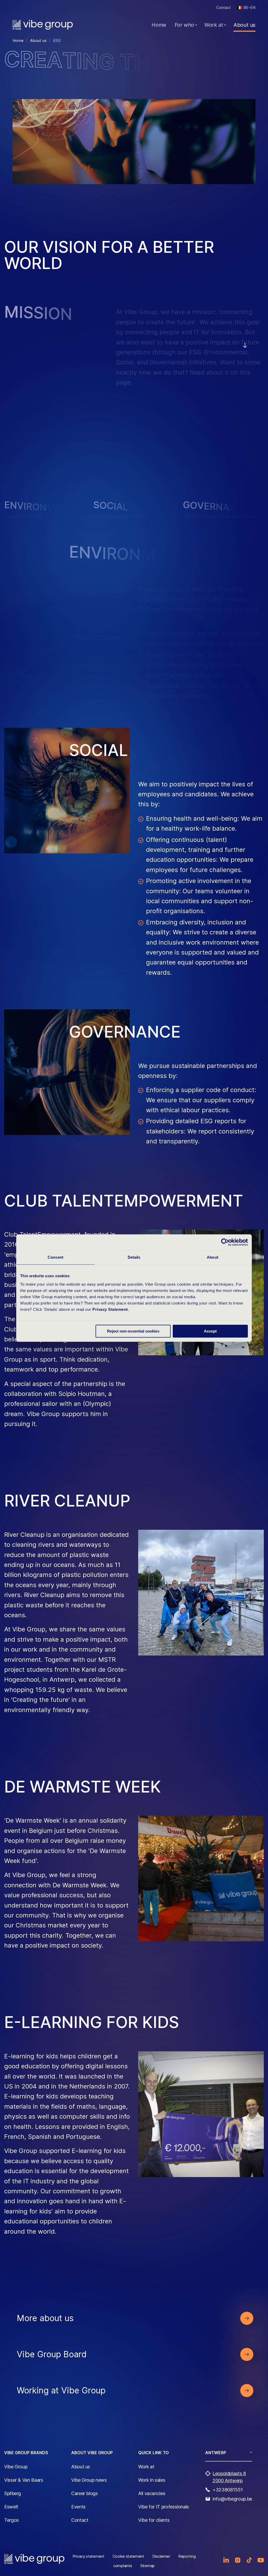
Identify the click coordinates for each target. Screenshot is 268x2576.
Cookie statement (128, 2556)
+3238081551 (228, 2490)
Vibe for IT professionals (164, 2507)
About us (244, 25)
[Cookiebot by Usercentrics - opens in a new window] (225, 1242)
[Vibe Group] (43, 25)
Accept (210, 1331)
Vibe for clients (154, 2520)
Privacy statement (88, 2556)
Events (78, 2507)
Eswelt (11, 2507)
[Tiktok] (249, 2560)
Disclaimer (161, 2556)
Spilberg (13, 2493)
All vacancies (152, 2493)
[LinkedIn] (226, 2560)
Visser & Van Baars (24, 2480)
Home (159, 25)
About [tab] (213, 1257)
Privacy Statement (110, 1309)
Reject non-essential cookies (133, 1331)
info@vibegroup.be (232, 2499)
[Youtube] (261, 2560)
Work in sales (152, 2480)
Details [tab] (134, 1257)
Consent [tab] (55, 1257)
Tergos (12, 2520)
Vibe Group (16, 2467)
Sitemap (147, 2566)
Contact (224, 7)
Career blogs (85, 2493)
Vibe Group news (89, 2480)
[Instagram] (238, 2560)
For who (184, 25)
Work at (214, 25)
